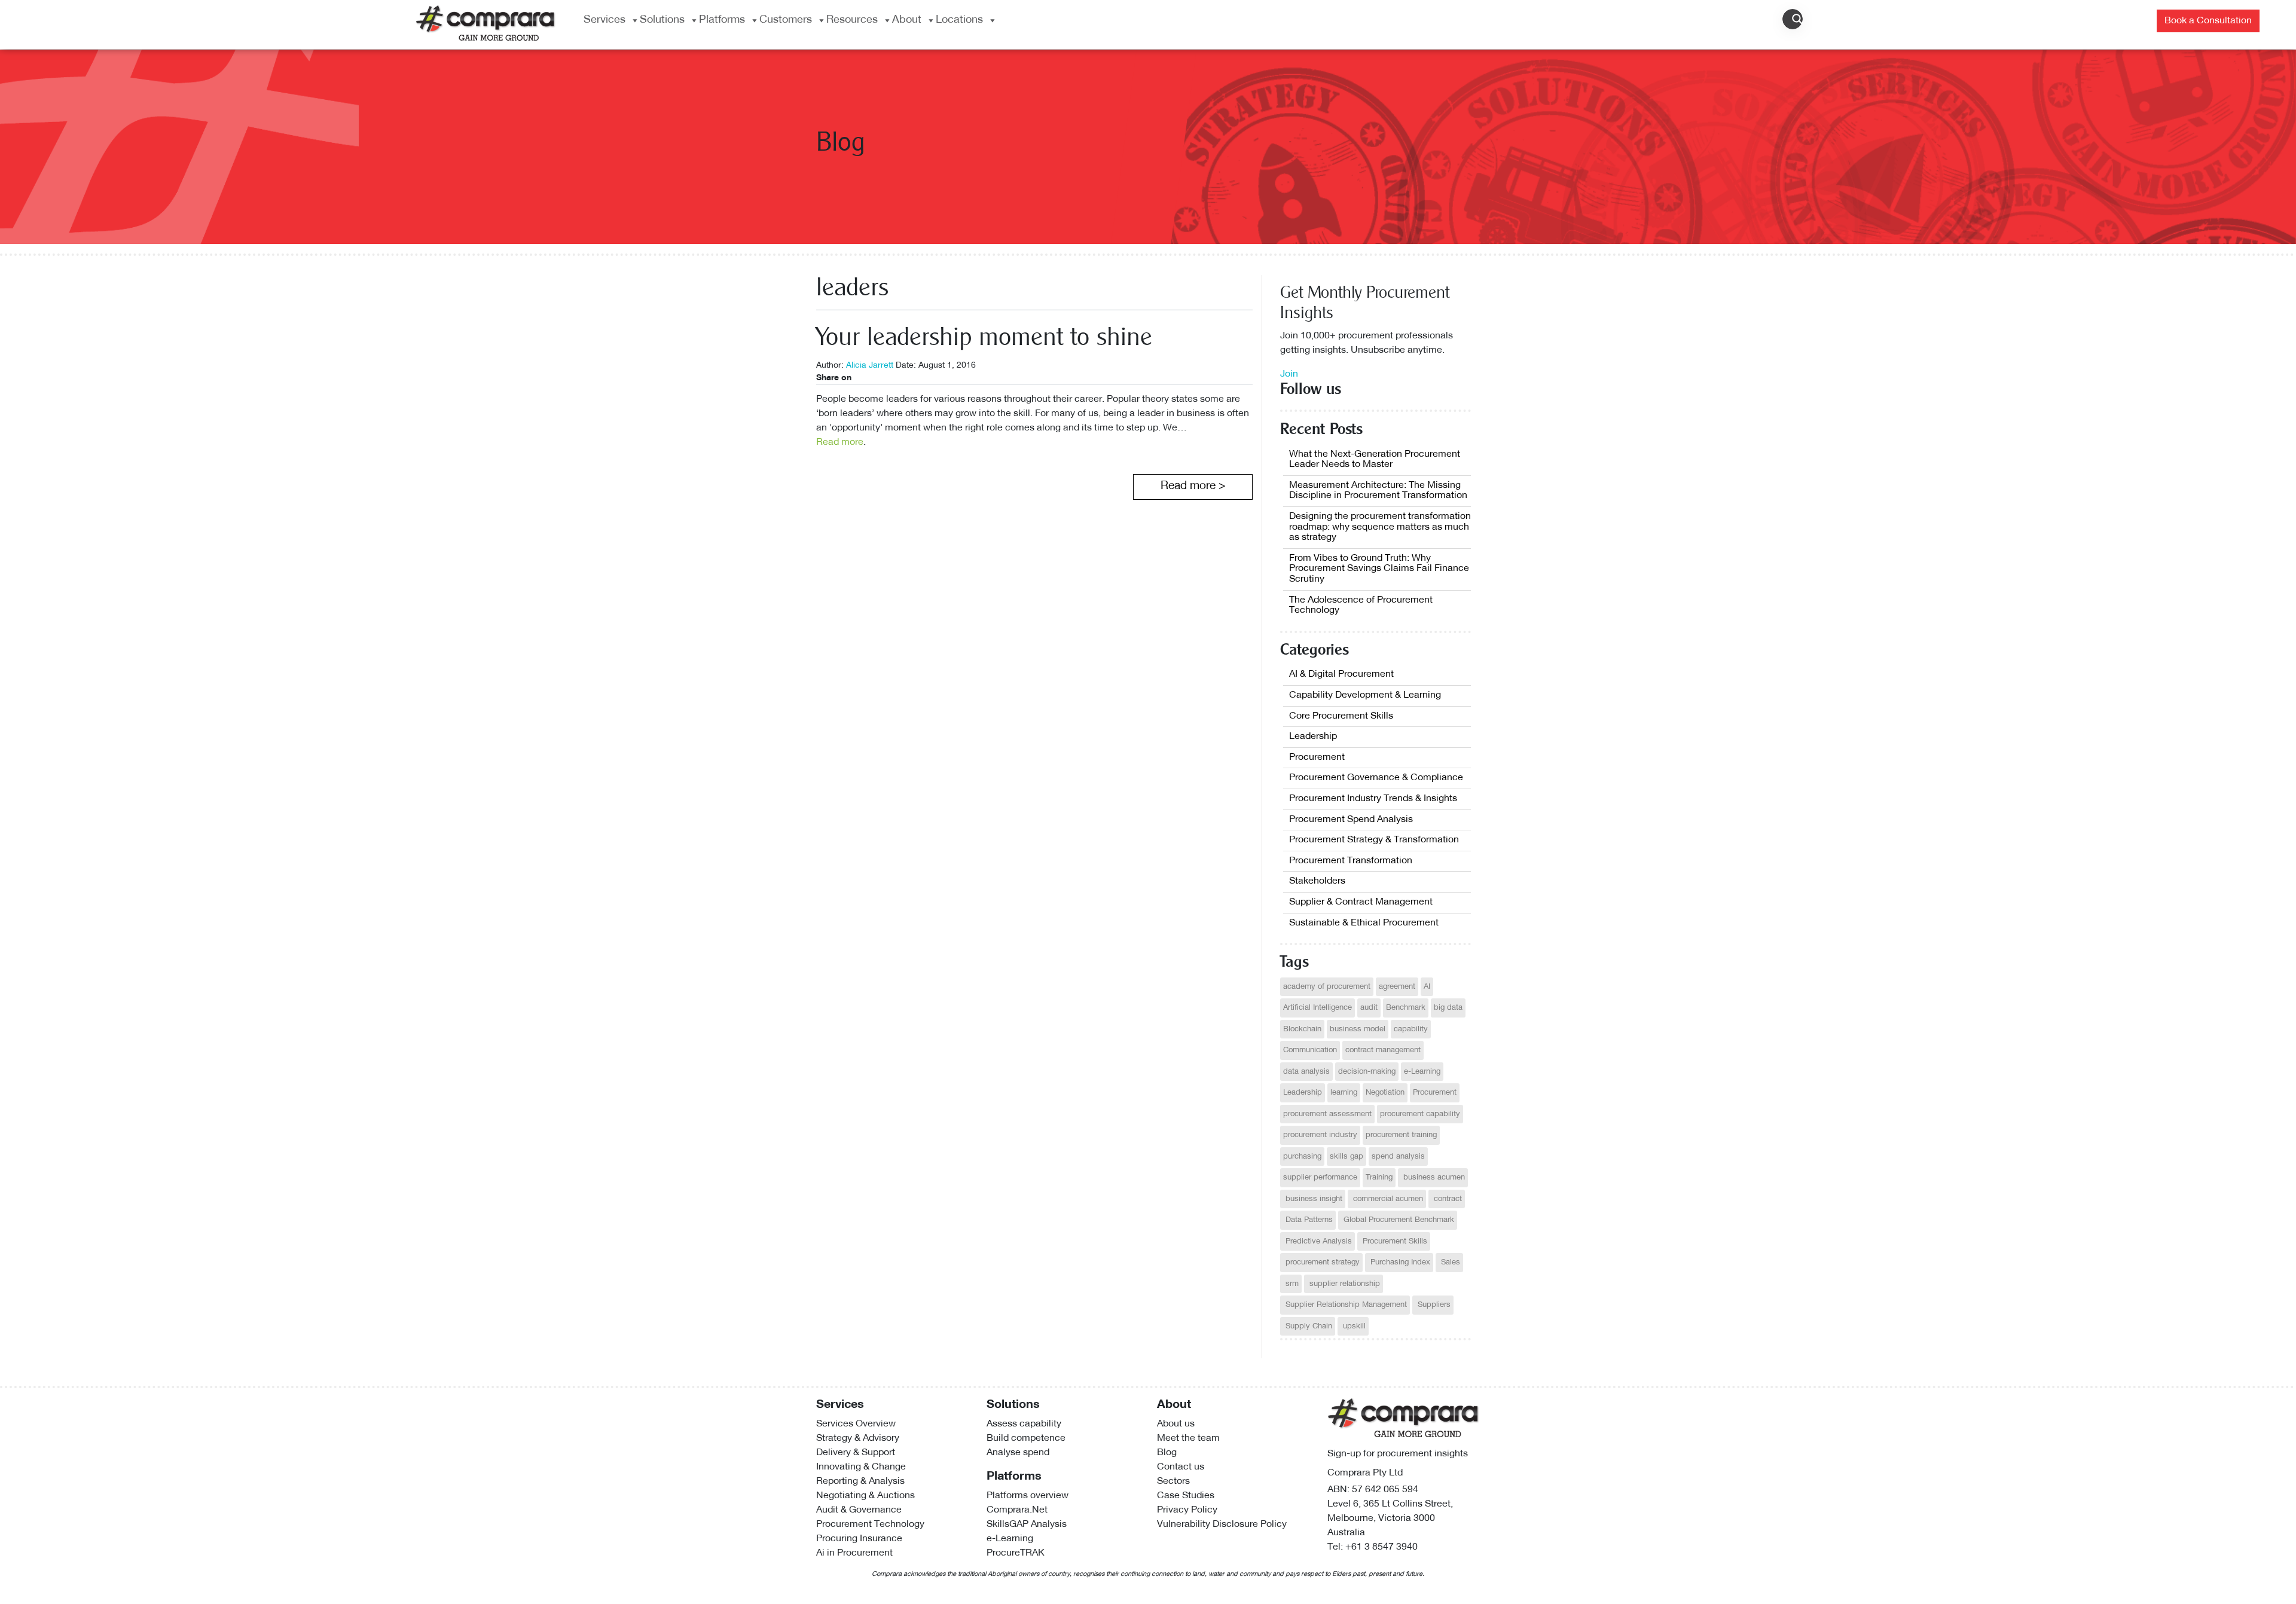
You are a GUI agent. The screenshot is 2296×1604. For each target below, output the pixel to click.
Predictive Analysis (1318, 1241)
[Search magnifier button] (1797, 19)
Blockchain (1302, 1029)
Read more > (1193, 486)
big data (1448, 1008)
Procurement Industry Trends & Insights (1373, 799)
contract (1447, 1199)
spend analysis (1398, 1157)
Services (604, 20)
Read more (840, 442)
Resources (852, 20)
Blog (1167, 1453)
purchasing (1302, 1157)
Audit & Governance (859, 1510)
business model (1358, 1029)
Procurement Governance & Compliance (1376, 778)
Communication (1310, 1050)
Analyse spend (1018, 1453)
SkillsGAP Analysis (1027, 1524)
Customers (786, 20)
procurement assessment (1327, 1114)
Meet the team (1188, 1438)
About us (1176, 1424)
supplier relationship (1344, 1284)
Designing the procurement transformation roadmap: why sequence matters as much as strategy (1380, 527)
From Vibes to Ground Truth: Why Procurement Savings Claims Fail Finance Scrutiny (1379, 569)
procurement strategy (1321, 1262)
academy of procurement (1327, 987)
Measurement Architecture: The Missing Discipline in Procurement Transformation (1378, 491)
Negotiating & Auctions (865, 1496)
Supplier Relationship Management (1345, 1305)
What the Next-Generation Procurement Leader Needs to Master (1375, 460)
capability (1411, 1029)
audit (1369, 1008)
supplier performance (1320, 1177)
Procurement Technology (870, 1524)
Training (1379, 1177)
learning (1344, 1093)
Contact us (1181, 1467)
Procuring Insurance (859, 1539)
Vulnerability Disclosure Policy (1222, 1524)
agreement (1397, 987)
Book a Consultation (2208, 21)
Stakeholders (1317, 881)
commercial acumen (1387, 1199)
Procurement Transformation (1351, 861)
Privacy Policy (1187, 1510)
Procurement (1317, 757)
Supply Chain (1308, 1326)
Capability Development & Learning (1365, 695)
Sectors (1173, 1481)
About (907, 20)
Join (1289, 374)
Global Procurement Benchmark (1398, 1220)
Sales (1449, 1262)
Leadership (1313, 737)
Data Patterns (1308, 1220)
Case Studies (1186, 1496)
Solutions (662, 20)
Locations (959, 20)
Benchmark (1406, 1008)
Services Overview (856, 1424)
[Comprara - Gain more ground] (486, 22)
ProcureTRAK (1016, 1553)
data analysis (1306, 1072)
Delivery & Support (856, 1453)
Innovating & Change (861, 1467)
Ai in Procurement (854, 1553)
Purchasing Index (1399, 1262)
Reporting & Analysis (860, 1481)
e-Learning (1422, 1072)
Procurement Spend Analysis (1351, 820)
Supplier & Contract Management (1361, 902)
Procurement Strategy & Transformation (1374, 840)
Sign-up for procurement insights (1398, 1454)
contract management (1383, 1050)
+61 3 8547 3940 (1381, 1547)
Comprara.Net (1017, 1510)
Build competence (1026, 1438)
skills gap (1347, 1157)
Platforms (722, 20)
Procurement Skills (1394, 1241)
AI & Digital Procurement (1341, 674)
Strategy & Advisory (858, 1438)
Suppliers (1433, 1305)
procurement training (1401, 1135)
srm (1291, 1284)
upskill (1353, 1326)
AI (1427, 987)
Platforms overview (1028, 1496)
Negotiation (1385, 1093)
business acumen (1433, 1177)
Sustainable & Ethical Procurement (1364, 923)
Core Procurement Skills (1341, 716)
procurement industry (1320, 1135)
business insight (1313, 1199)
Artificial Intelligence (1318, 1008)
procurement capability (1420, 1114)
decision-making (1367, 1072)
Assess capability (1024, 1424)
